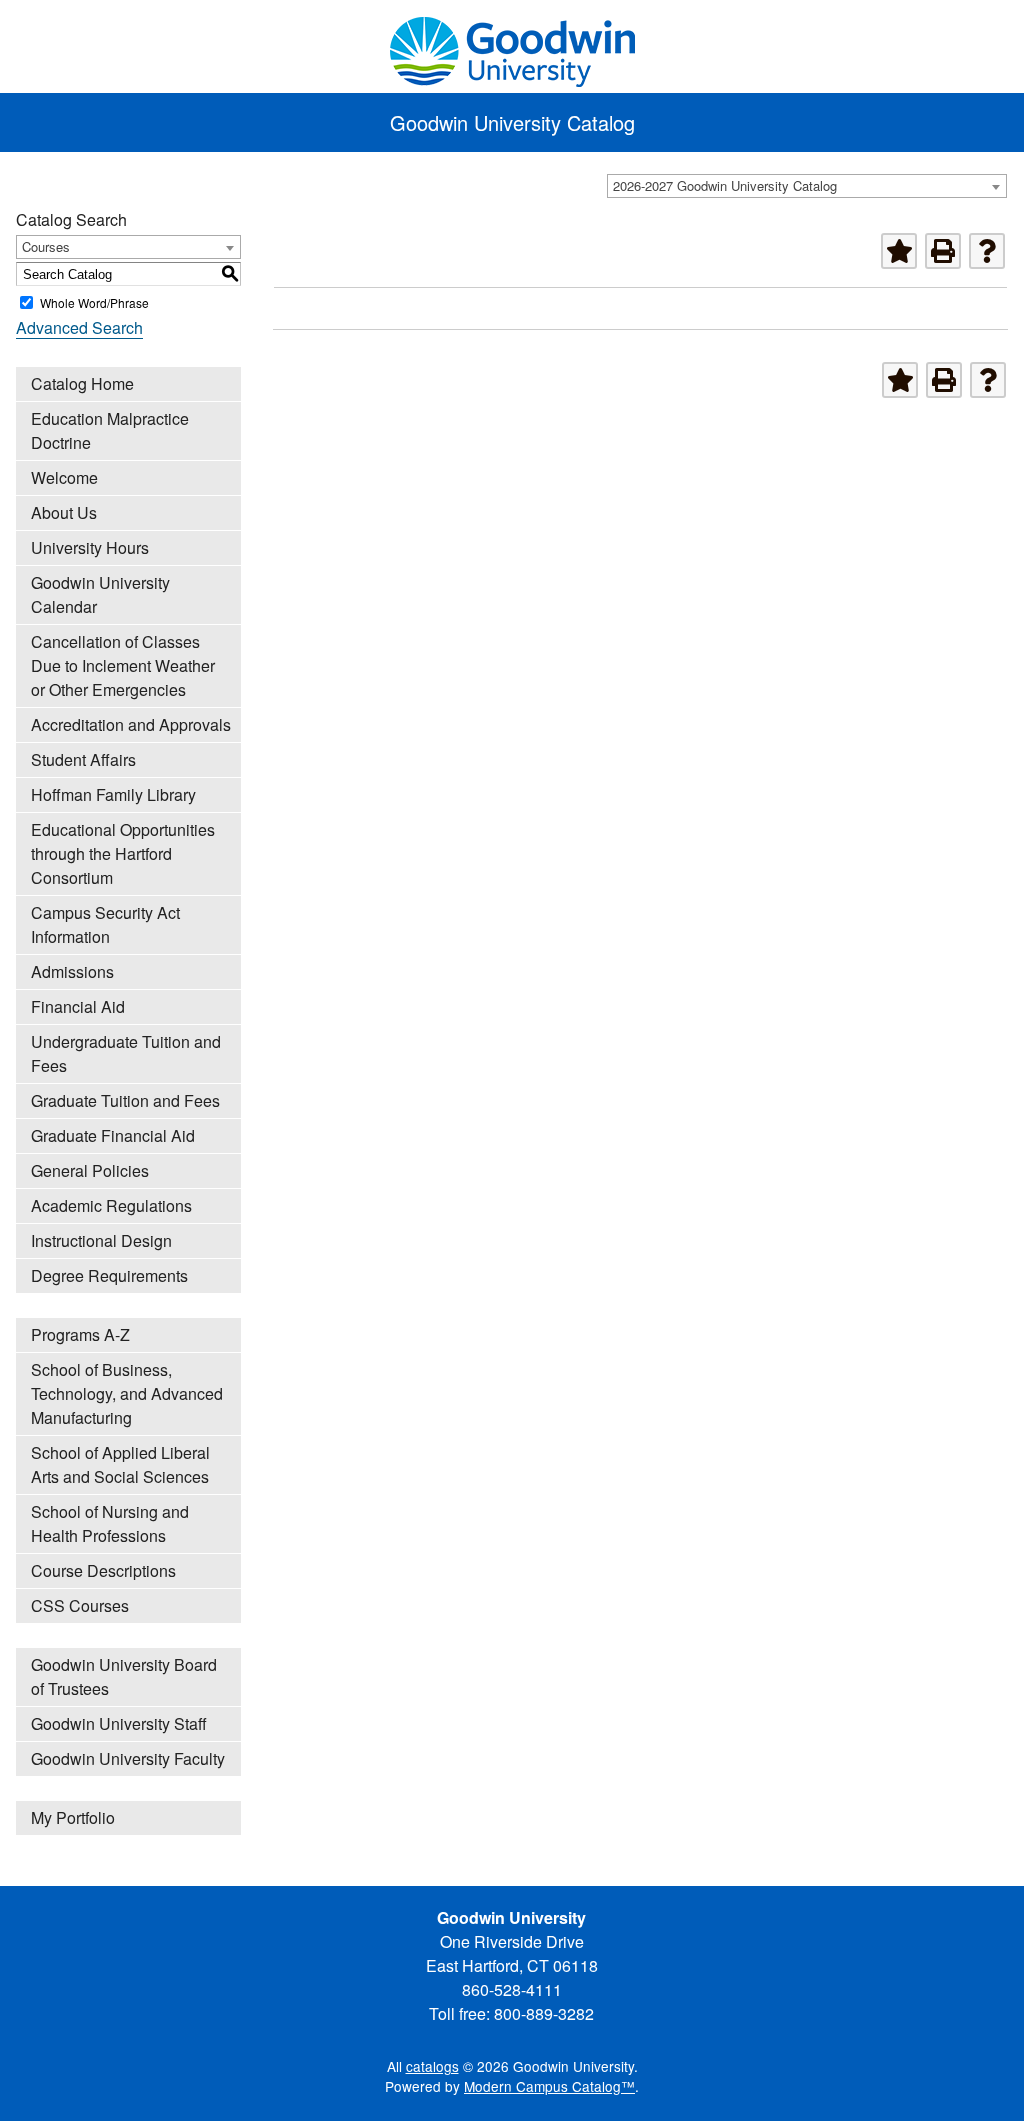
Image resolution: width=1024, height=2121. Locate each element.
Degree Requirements (109, 1275)
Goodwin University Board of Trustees (124, 1676)
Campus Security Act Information (105, 924)
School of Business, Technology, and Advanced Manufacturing (127, 1393)
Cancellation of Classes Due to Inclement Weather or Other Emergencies (123, 665)
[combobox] (807, 186)
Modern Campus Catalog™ (549, 2086)
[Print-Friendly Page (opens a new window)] (943, 251)
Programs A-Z (80, 1334)
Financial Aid (78, 1006)
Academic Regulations (111, 1205)
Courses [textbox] (46, 246)
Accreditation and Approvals (131, 724)
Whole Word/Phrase (94, 302)
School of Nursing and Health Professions (110, 1523)
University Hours (90, 547)
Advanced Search (79, 327)
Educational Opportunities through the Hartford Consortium (123, 853)
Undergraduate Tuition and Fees (126, 1053)
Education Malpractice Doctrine (110, 430)
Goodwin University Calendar (100, 594)
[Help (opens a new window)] (987, 251)
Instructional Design (101, 1240)
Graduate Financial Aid (113, 1135)
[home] (512, 48)
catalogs (432, 2066)
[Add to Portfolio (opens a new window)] (899, 251)
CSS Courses (80, 1605)
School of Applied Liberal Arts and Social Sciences (120, 1464)
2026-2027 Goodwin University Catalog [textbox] (725, 185)
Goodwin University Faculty (128, 1758)
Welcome (64, 477)
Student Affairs (83, 759)
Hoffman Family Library (113, 794)
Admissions (72, 971)
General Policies (90, 1170)
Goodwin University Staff (119, 1723)
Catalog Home (82, 383)
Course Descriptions (103, 1570)
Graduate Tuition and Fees (125, 1100)
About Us (64, 512)
